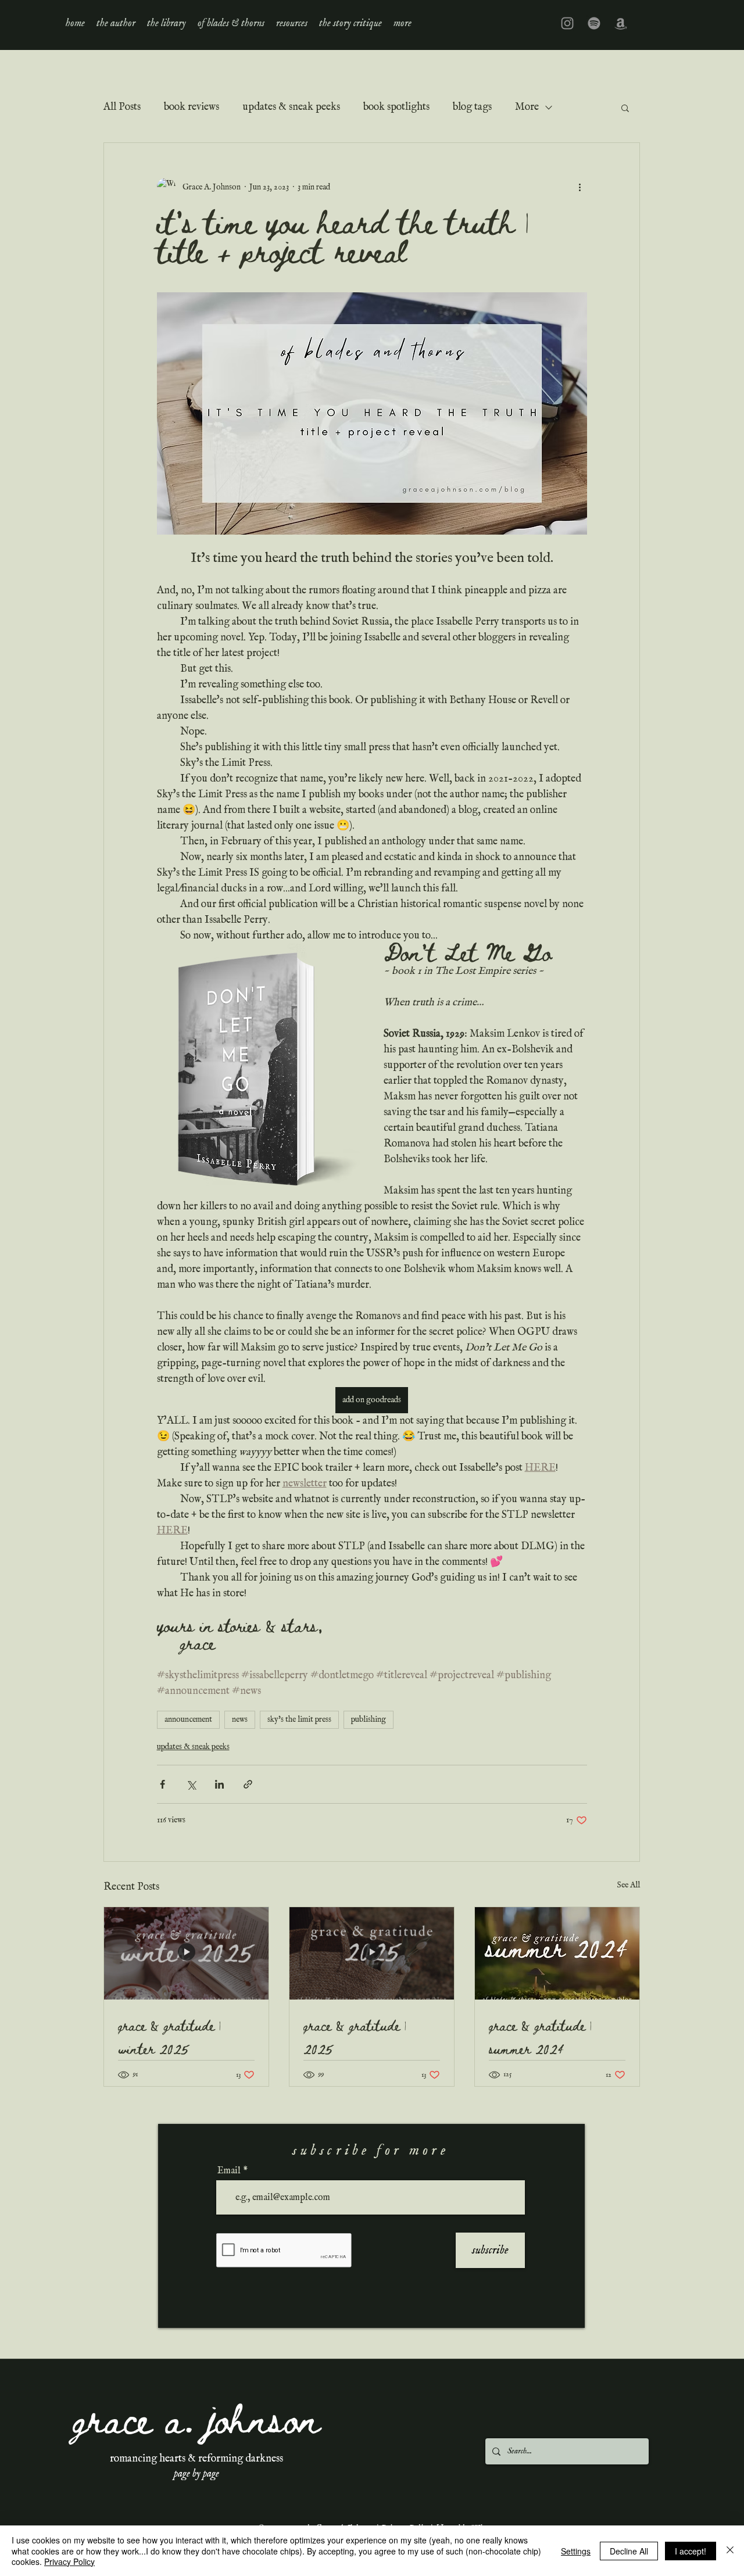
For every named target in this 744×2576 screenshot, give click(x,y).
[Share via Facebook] (162, 1784)
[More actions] (580, 187)
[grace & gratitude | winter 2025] (186, 1953)
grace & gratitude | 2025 (355, 2037)
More (527, 107)
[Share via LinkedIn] (219, 1784)
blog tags (472, 107)
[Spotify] (594, 23)
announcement (188, 1719)
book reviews (192, 107)
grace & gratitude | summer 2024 (540, 2037)
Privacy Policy (69, 2561)
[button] (167, 23)
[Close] (730, 2551)
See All (628, 1885)
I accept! (691, 2551)
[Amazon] (621, 23)
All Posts (122, 107)
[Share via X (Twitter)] (191, 1784)
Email (229, 2171)
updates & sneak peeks (291, 107)
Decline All (629, 2551)
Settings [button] (576, 2551)
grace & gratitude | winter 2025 (169, 2037)
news (240, 1719)
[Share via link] (248, 1784)
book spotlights (396, 107)
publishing (369, 1719)
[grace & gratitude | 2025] (372, 1953)
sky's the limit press (299, 1719)
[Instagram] (567, 23)
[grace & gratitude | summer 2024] (557, 1953)
